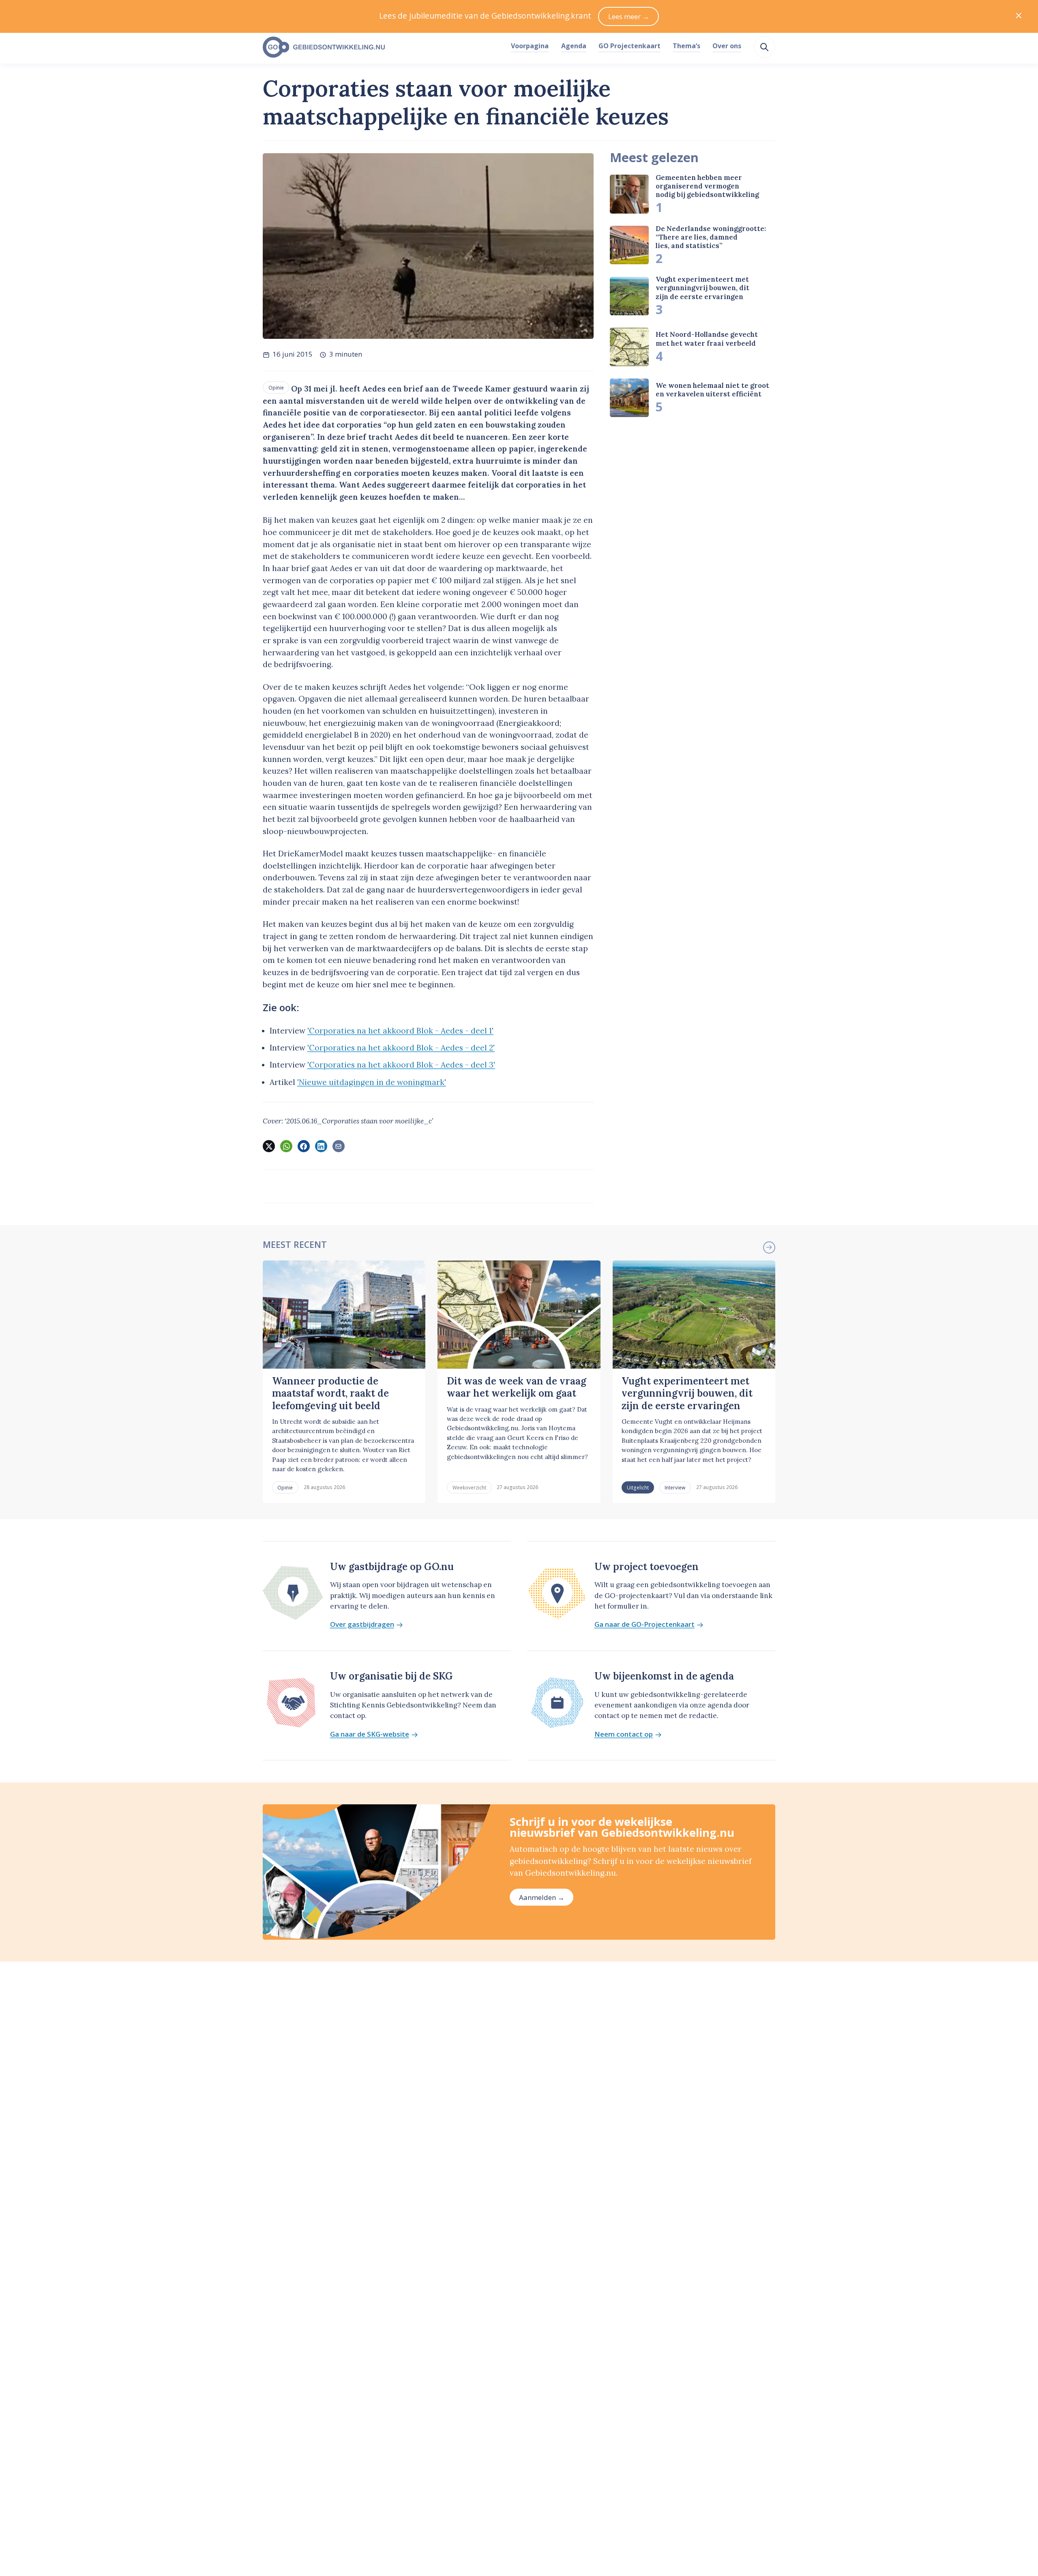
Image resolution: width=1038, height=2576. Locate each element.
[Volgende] (769, 1247)
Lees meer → (629, 16)
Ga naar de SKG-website (370, 1734)
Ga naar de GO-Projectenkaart (644, 1625)
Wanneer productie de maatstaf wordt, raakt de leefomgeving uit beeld (330, 1393)
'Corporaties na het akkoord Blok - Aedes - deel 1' (400, 1031)
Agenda (574, 46)
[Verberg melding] (1019, 16)
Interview (675, 1487)
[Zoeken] (764, 47)
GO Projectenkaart (629, 46)
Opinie (276, 387)
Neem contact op (624, 1734)
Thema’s (686, 46)
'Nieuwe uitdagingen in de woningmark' (372, 1082)
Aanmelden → (542, 1897)
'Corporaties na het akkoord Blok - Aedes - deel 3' (401, 1065)
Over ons (727, 46)
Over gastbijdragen (362, 1625)
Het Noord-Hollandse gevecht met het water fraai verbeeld (707, 339)
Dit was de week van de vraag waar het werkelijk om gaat (517, 1387)
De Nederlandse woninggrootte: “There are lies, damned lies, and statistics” (711, 237)
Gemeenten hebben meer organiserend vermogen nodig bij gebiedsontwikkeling (707, 186)
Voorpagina (530, 46)
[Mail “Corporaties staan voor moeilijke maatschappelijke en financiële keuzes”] (339, 1146)
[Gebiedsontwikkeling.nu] (382, 47)
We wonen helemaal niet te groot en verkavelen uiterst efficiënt (712, 390)
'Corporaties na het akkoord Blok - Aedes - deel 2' (401, 1048)
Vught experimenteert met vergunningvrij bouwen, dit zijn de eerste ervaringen (702, 288)
